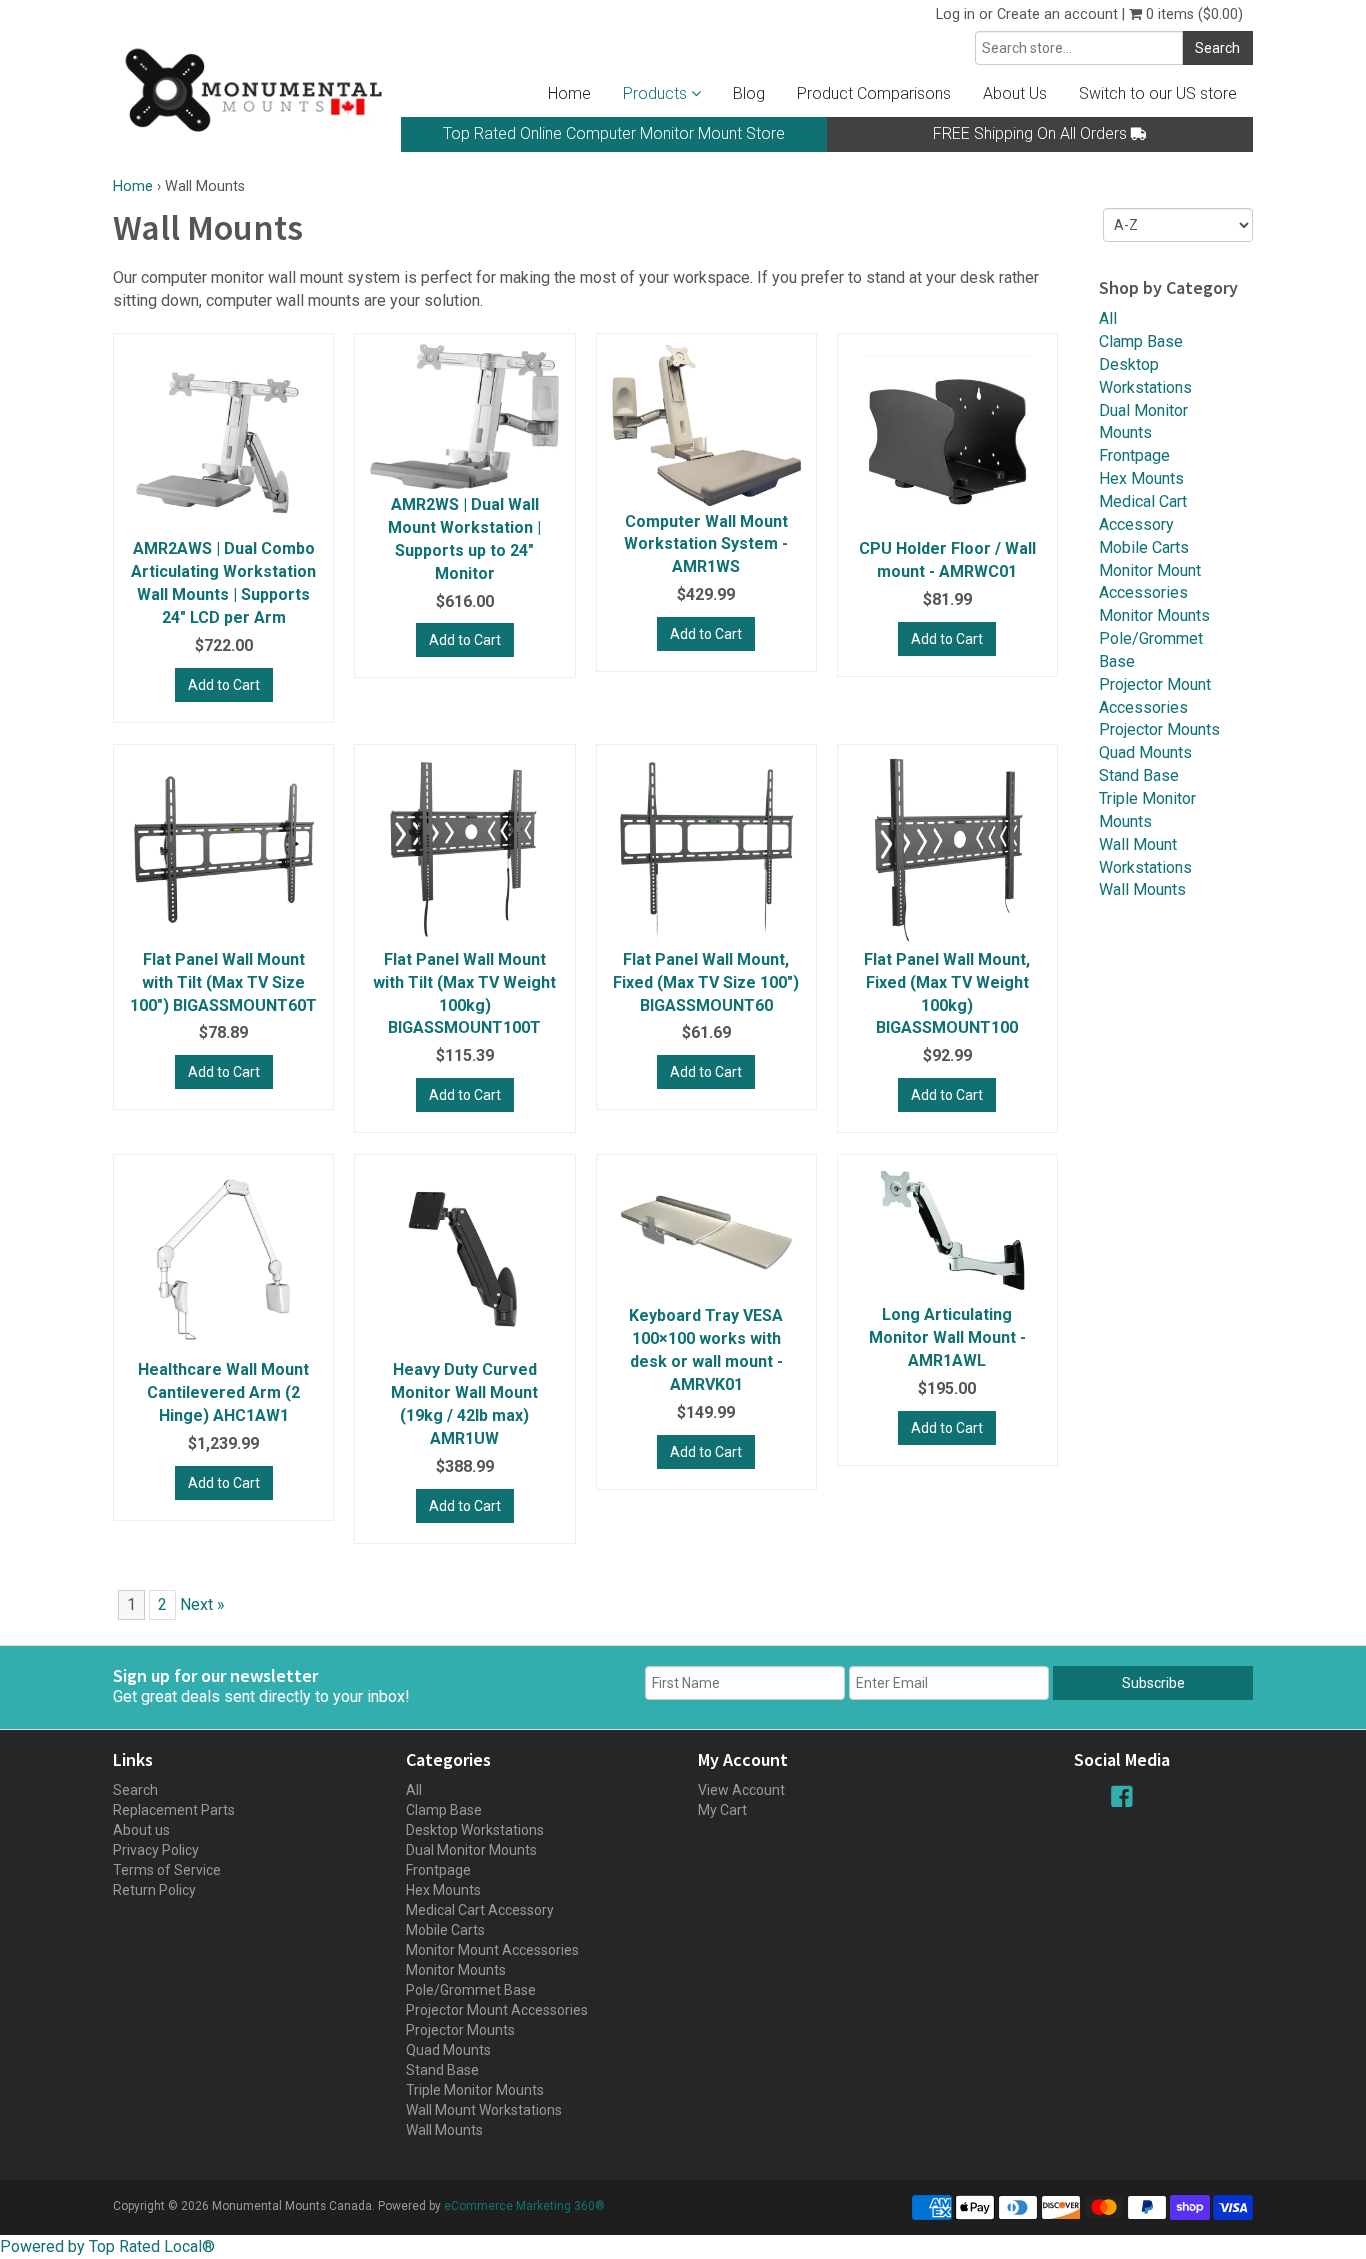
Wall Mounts (1142, 889)
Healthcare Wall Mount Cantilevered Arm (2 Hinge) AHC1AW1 (223, 1392)
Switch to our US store (1158, 93)
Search (135, 1790)
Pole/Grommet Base (471, 1990)
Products (657, 93)
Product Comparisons (874, 93)
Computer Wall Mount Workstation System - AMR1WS (706, 544)
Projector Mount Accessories (497, 2010)
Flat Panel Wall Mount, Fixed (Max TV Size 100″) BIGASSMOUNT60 (706, 982)
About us (141, 1830)
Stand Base (1139, 775)
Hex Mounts (1141, 478)
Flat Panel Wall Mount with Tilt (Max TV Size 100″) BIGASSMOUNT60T (223, 982)
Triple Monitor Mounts (475, 2090)
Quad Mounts (1145, 752)
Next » (202, 1604)
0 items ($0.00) (1192, 14)
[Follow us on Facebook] (1122, 1796)
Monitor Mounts (1154, 615)
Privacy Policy (156, 1850)
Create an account (1057, 14)
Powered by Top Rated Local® (107, 2246)
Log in (955, 14)
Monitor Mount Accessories (492, 1950)
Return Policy (154, 1890)
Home (569, 93)
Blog (749, 93)
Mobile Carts (1144, 547)
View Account (741, 1790)
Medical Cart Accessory (480, 1910)
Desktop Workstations (475, 1830)
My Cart (722, 1810)
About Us (1015, 93)
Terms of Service (167, 1870)
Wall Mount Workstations (484, 2110)
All (1108, 318)
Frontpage (1134, 455)
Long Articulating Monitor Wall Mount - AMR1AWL (947, 1337)
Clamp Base (1141, 341)
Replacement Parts (174, 1810)
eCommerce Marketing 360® (524, 2206)
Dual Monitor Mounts (471, 1850)
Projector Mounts (1159, 729)
